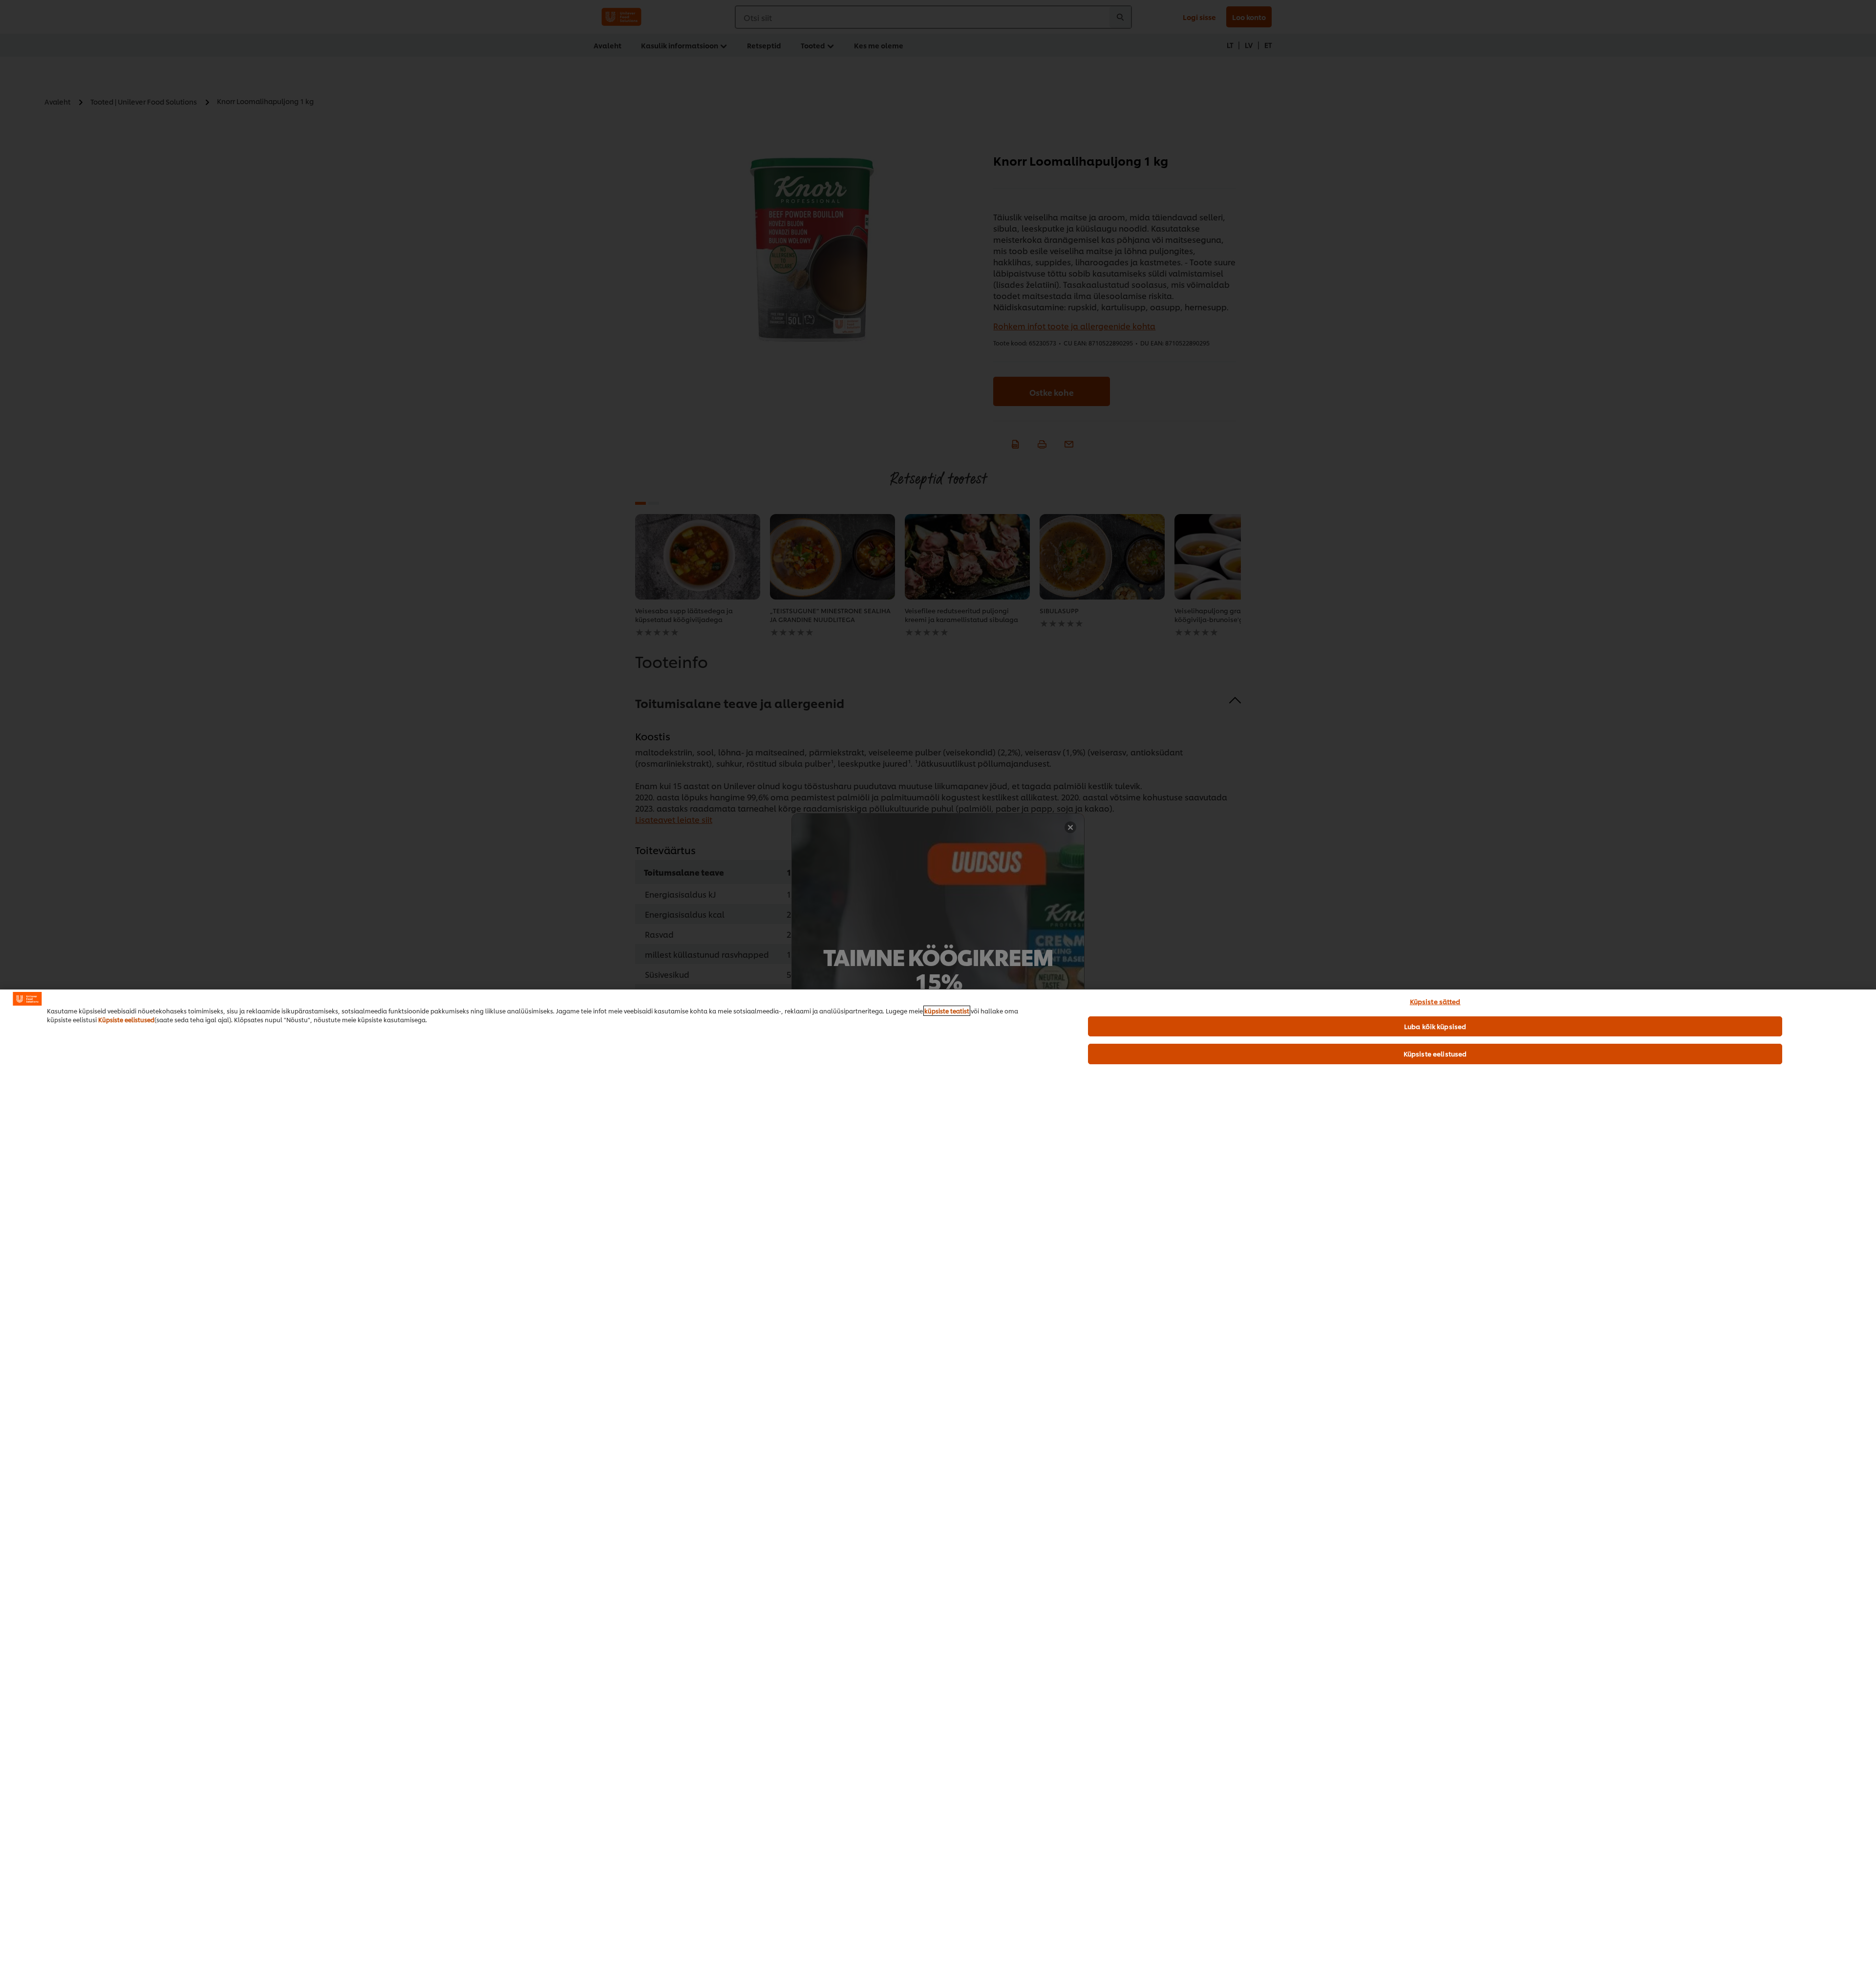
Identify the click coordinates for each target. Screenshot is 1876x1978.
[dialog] (938, 1483)
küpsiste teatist (947, 1011)
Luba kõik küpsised (1435, 1026)
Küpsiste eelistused (126, 1020)
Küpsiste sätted (1435, 1001)
